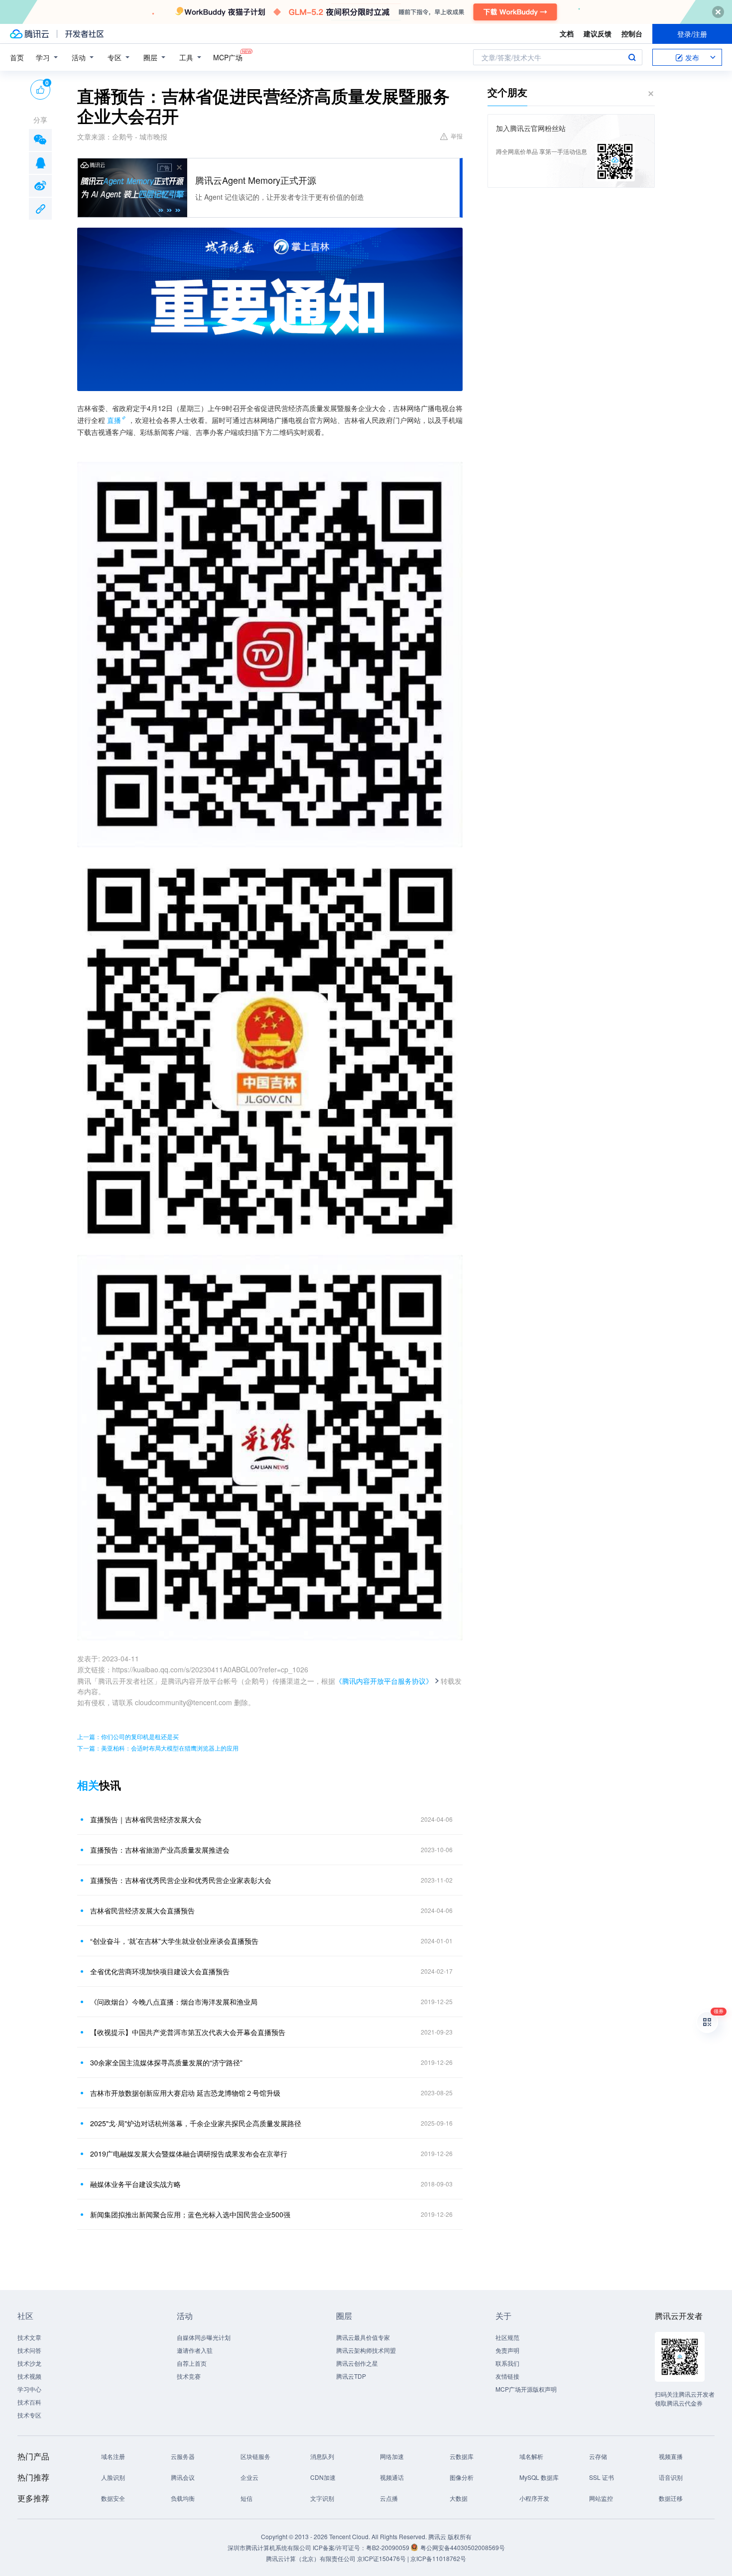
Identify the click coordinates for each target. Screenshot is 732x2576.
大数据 (459, 2498)
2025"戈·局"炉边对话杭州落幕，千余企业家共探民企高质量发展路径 (196, 2123)
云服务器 (183, 2456)
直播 (114, 420)
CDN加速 (323, 2477)
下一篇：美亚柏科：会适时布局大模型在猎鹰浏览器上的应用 (158, 1748)
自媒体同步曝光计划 (204, 2337)
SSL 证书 (602, 2477)
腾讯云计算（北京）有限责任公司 (311, 2558)
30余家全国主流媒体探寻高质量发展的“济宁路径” (166, 2062)
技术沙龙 (29, 2363)
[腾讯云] (29, 34)
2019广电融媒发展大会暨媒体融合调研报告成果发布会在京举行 (189, 2154)
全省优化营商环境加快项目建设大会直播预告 (160, 1971)
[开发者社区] (84, 34)
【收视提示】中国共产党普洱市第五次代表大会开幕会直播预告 (188, 2032)
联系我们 (507, 2363)
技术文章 (29, 2337)
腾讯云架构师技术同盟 (366, 2350)
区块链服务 (255, 2456)
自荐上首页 (192, 2363)
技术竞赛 (189, 2376)
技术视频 (29, 2376)
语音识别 (671, 2477)
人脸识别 (113, 2477)
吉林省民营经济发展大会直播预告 (142, 1910)
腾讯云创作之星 (357, 2363)
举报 (457, 136)
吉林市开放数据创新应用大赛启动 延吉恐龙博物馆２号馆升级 (185, 2093)
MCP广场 (228, 57)
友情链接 (507, 2376)
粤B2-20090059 (388, 2547)
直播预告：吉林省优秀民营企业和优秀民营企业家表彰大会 (181, 1880)
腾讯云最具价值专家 (363, 2337)
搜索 (632, 57)
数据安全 (113, 2498)
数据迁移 (671, 2498)
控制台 (632, 33)
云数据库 (462, 2456)
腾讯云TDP (351, 2376)
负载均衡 (183, 2498)
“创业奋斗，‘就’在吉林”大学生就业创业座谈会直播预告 (174, 1941)
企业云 (249, 2477)
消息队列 (322, 2456)
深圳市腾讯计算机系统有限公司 (269, 2547)
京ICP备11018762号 (438, 2558)
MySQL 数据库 (539, 2477)
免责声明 (507, 2350)
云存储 (598, 2456)
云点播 (389, 2498)
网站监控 (601, 2498)
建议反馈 (598, 33)
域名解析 (531, 2456)
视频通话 (392, 2477)
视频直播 (671, 2456)
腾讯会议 (183, 2477)
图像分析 (462, 2477)
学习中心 (29, 2389)
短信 (246, 2498)
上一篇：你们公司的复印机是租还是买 (128, 1736)
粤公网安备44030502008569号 (463, 2547)
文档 (567, 33)
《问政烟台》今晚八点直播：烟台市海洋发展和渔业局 (174, 2002)
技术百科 (29, 2402)
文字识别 (322, 2498)
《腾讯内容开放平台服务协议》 (384, 1681)
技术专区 (29, 2415)
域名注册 (113, 2456)
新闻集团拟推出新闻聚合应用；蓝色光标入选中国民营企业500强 (190, 2214)
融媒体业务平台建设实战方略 (135, 2184)
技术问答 (29, 2350)
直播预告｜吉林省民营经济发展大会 (146, 1819)
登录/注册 (692, 34)
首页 (17, 57)
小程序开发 (534, 2498)
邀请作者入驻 (195, 2350)
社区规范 (507, 2337)
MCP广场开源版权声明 (526, 2389)
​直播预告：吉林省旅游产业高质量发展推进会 (160, 1850)
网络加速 (392, 2456)
